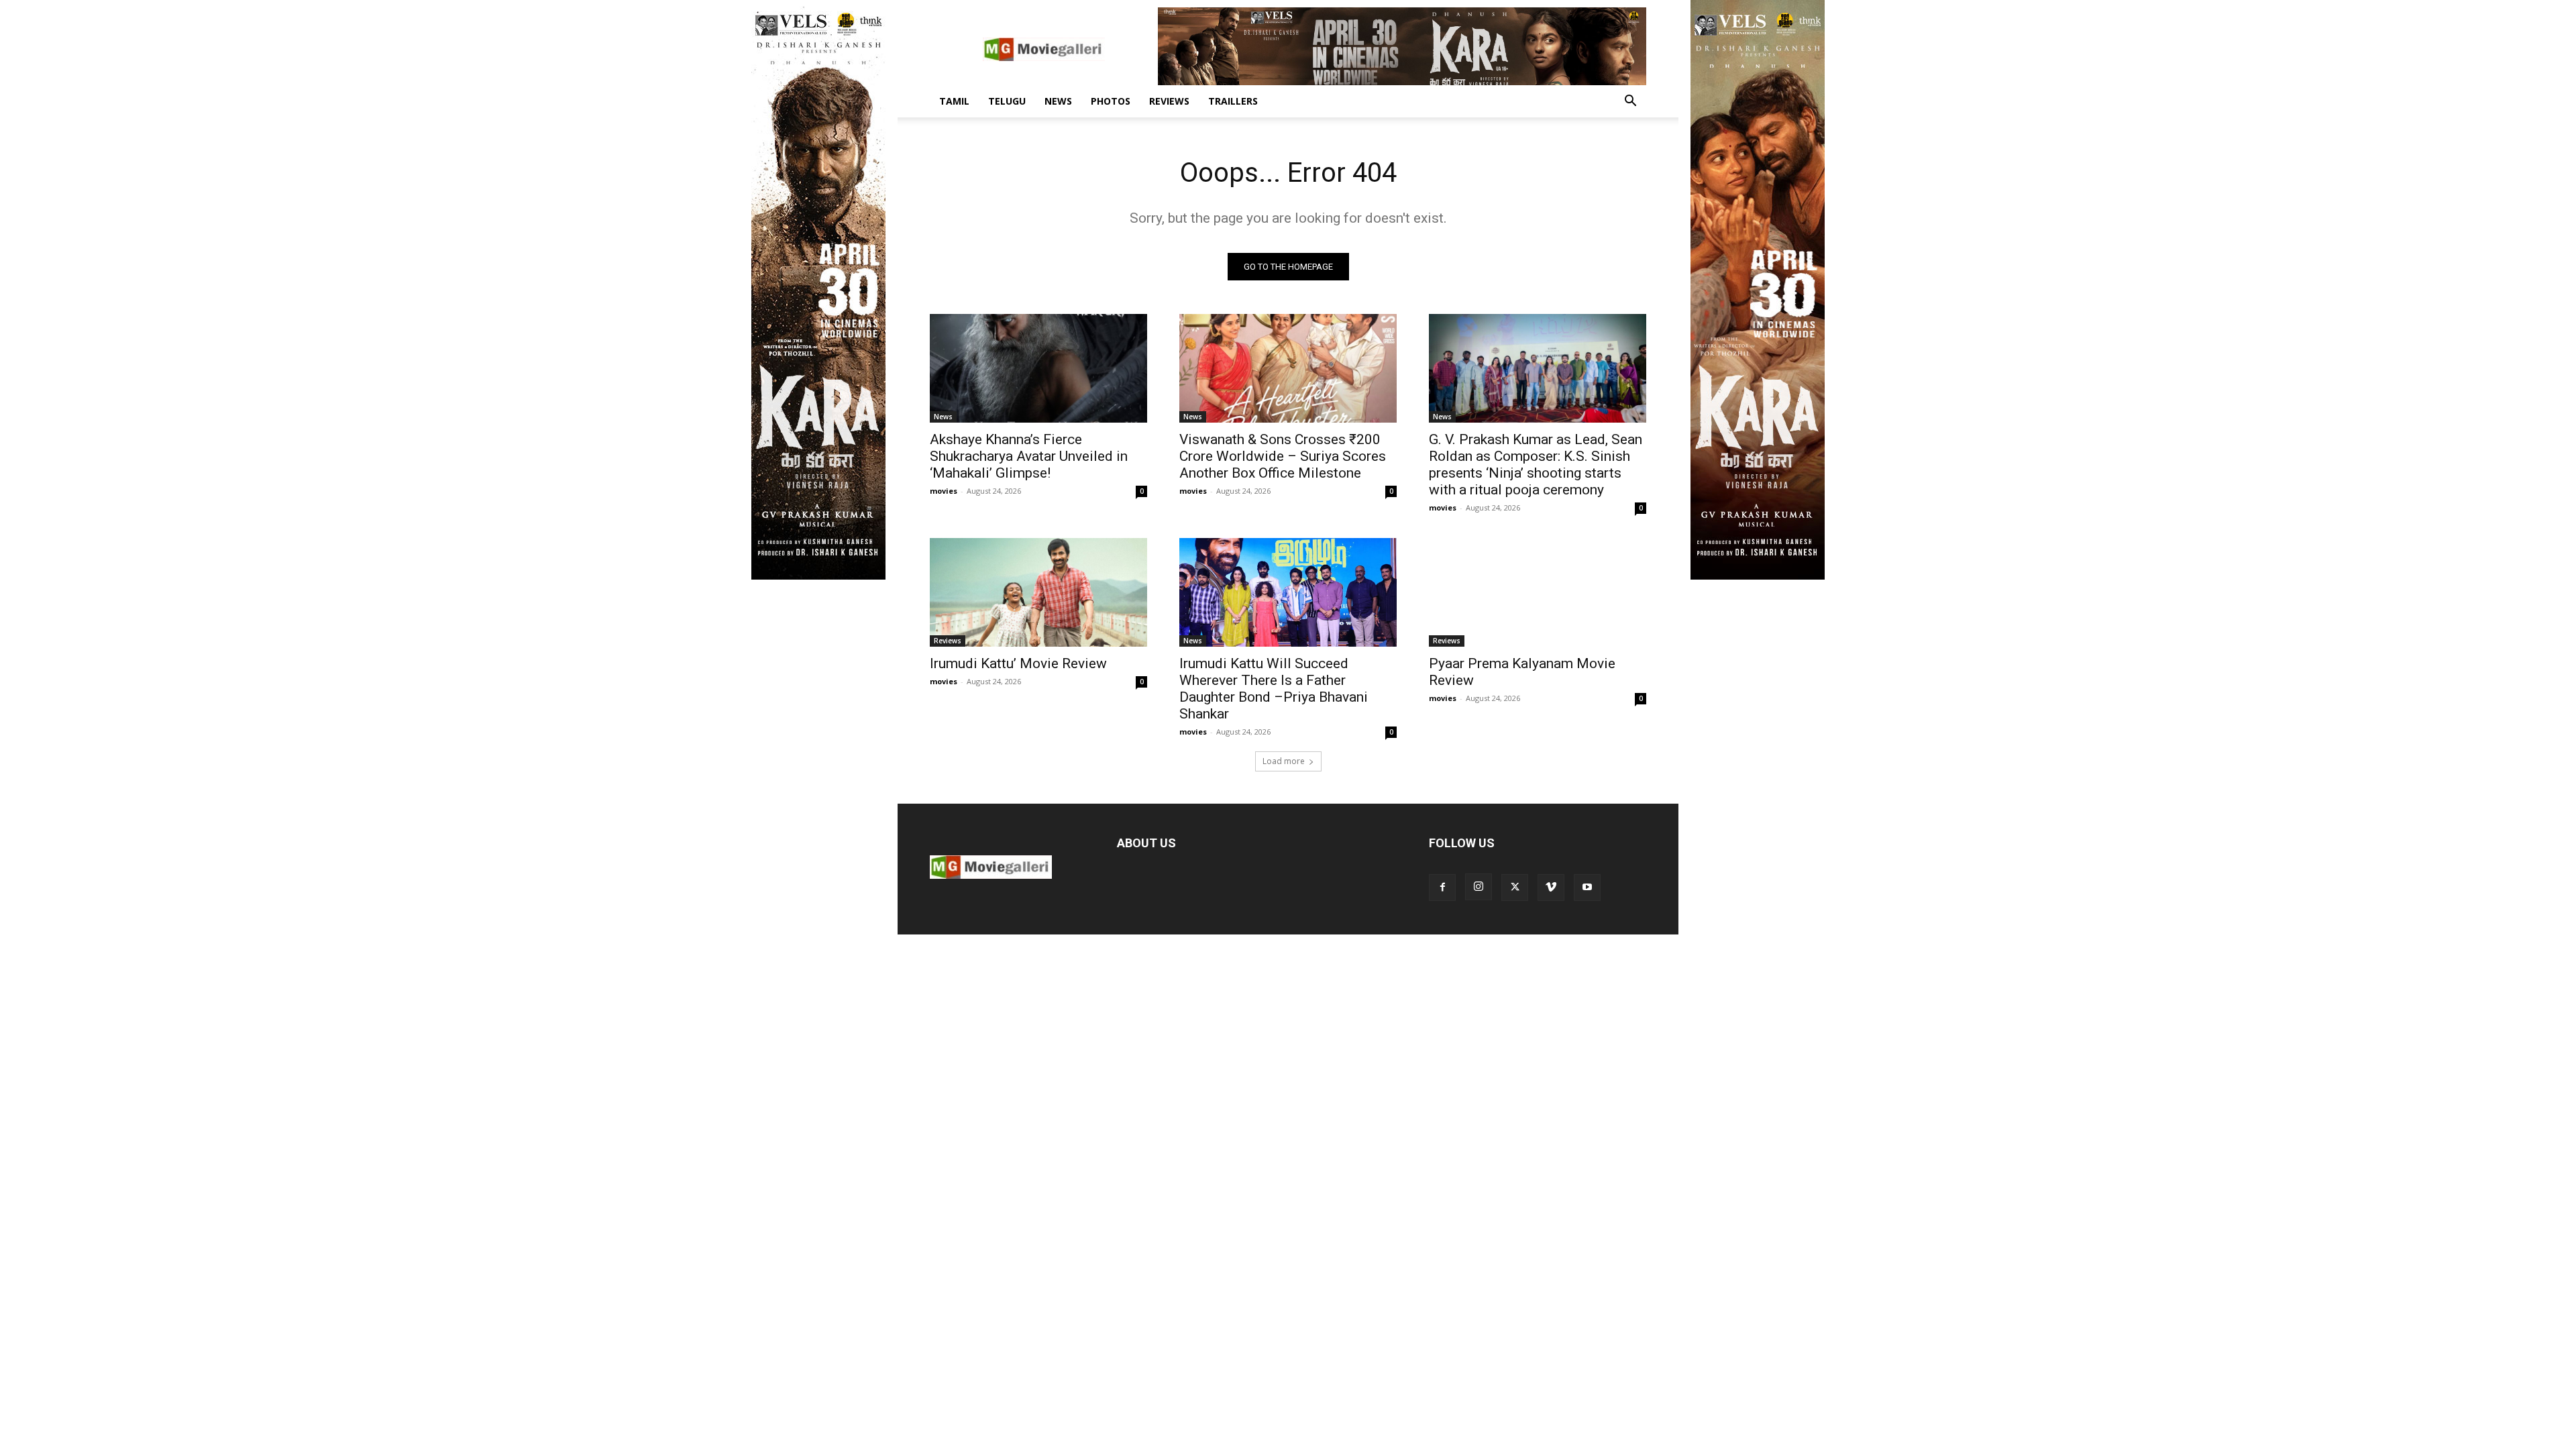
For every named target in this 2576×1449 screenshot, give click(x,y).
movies (944, 491)
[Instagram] (1479, 887)
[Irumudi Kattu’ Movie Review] (1038, 592)
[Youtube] (1587, 888)
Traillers (1233, 101)
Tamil (954, 101)
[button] (1630, 102)
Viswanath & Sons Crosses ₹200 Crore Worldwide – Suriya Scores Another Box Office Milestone (1283, 456)
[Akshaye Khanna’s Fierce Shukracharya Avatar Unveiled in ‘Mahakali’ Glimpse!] (1038, 368)
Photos (1111, 101)
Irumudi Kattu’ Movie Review (1018, 663)
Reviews (1169, 101)
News (1058, 101)
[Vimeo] (1551, 888)
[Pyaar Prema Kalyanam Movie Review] (1538, 592)
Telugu (1007, 101)
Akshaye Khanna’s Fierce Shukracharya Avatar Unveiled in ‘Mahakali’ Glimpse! (1029, 456)
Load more (1284, 761)
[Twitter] (1515, 888)
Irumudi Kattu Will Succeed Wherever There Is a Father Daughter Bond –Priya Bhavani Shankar (1274, 689)
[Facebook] (1442, 888)
